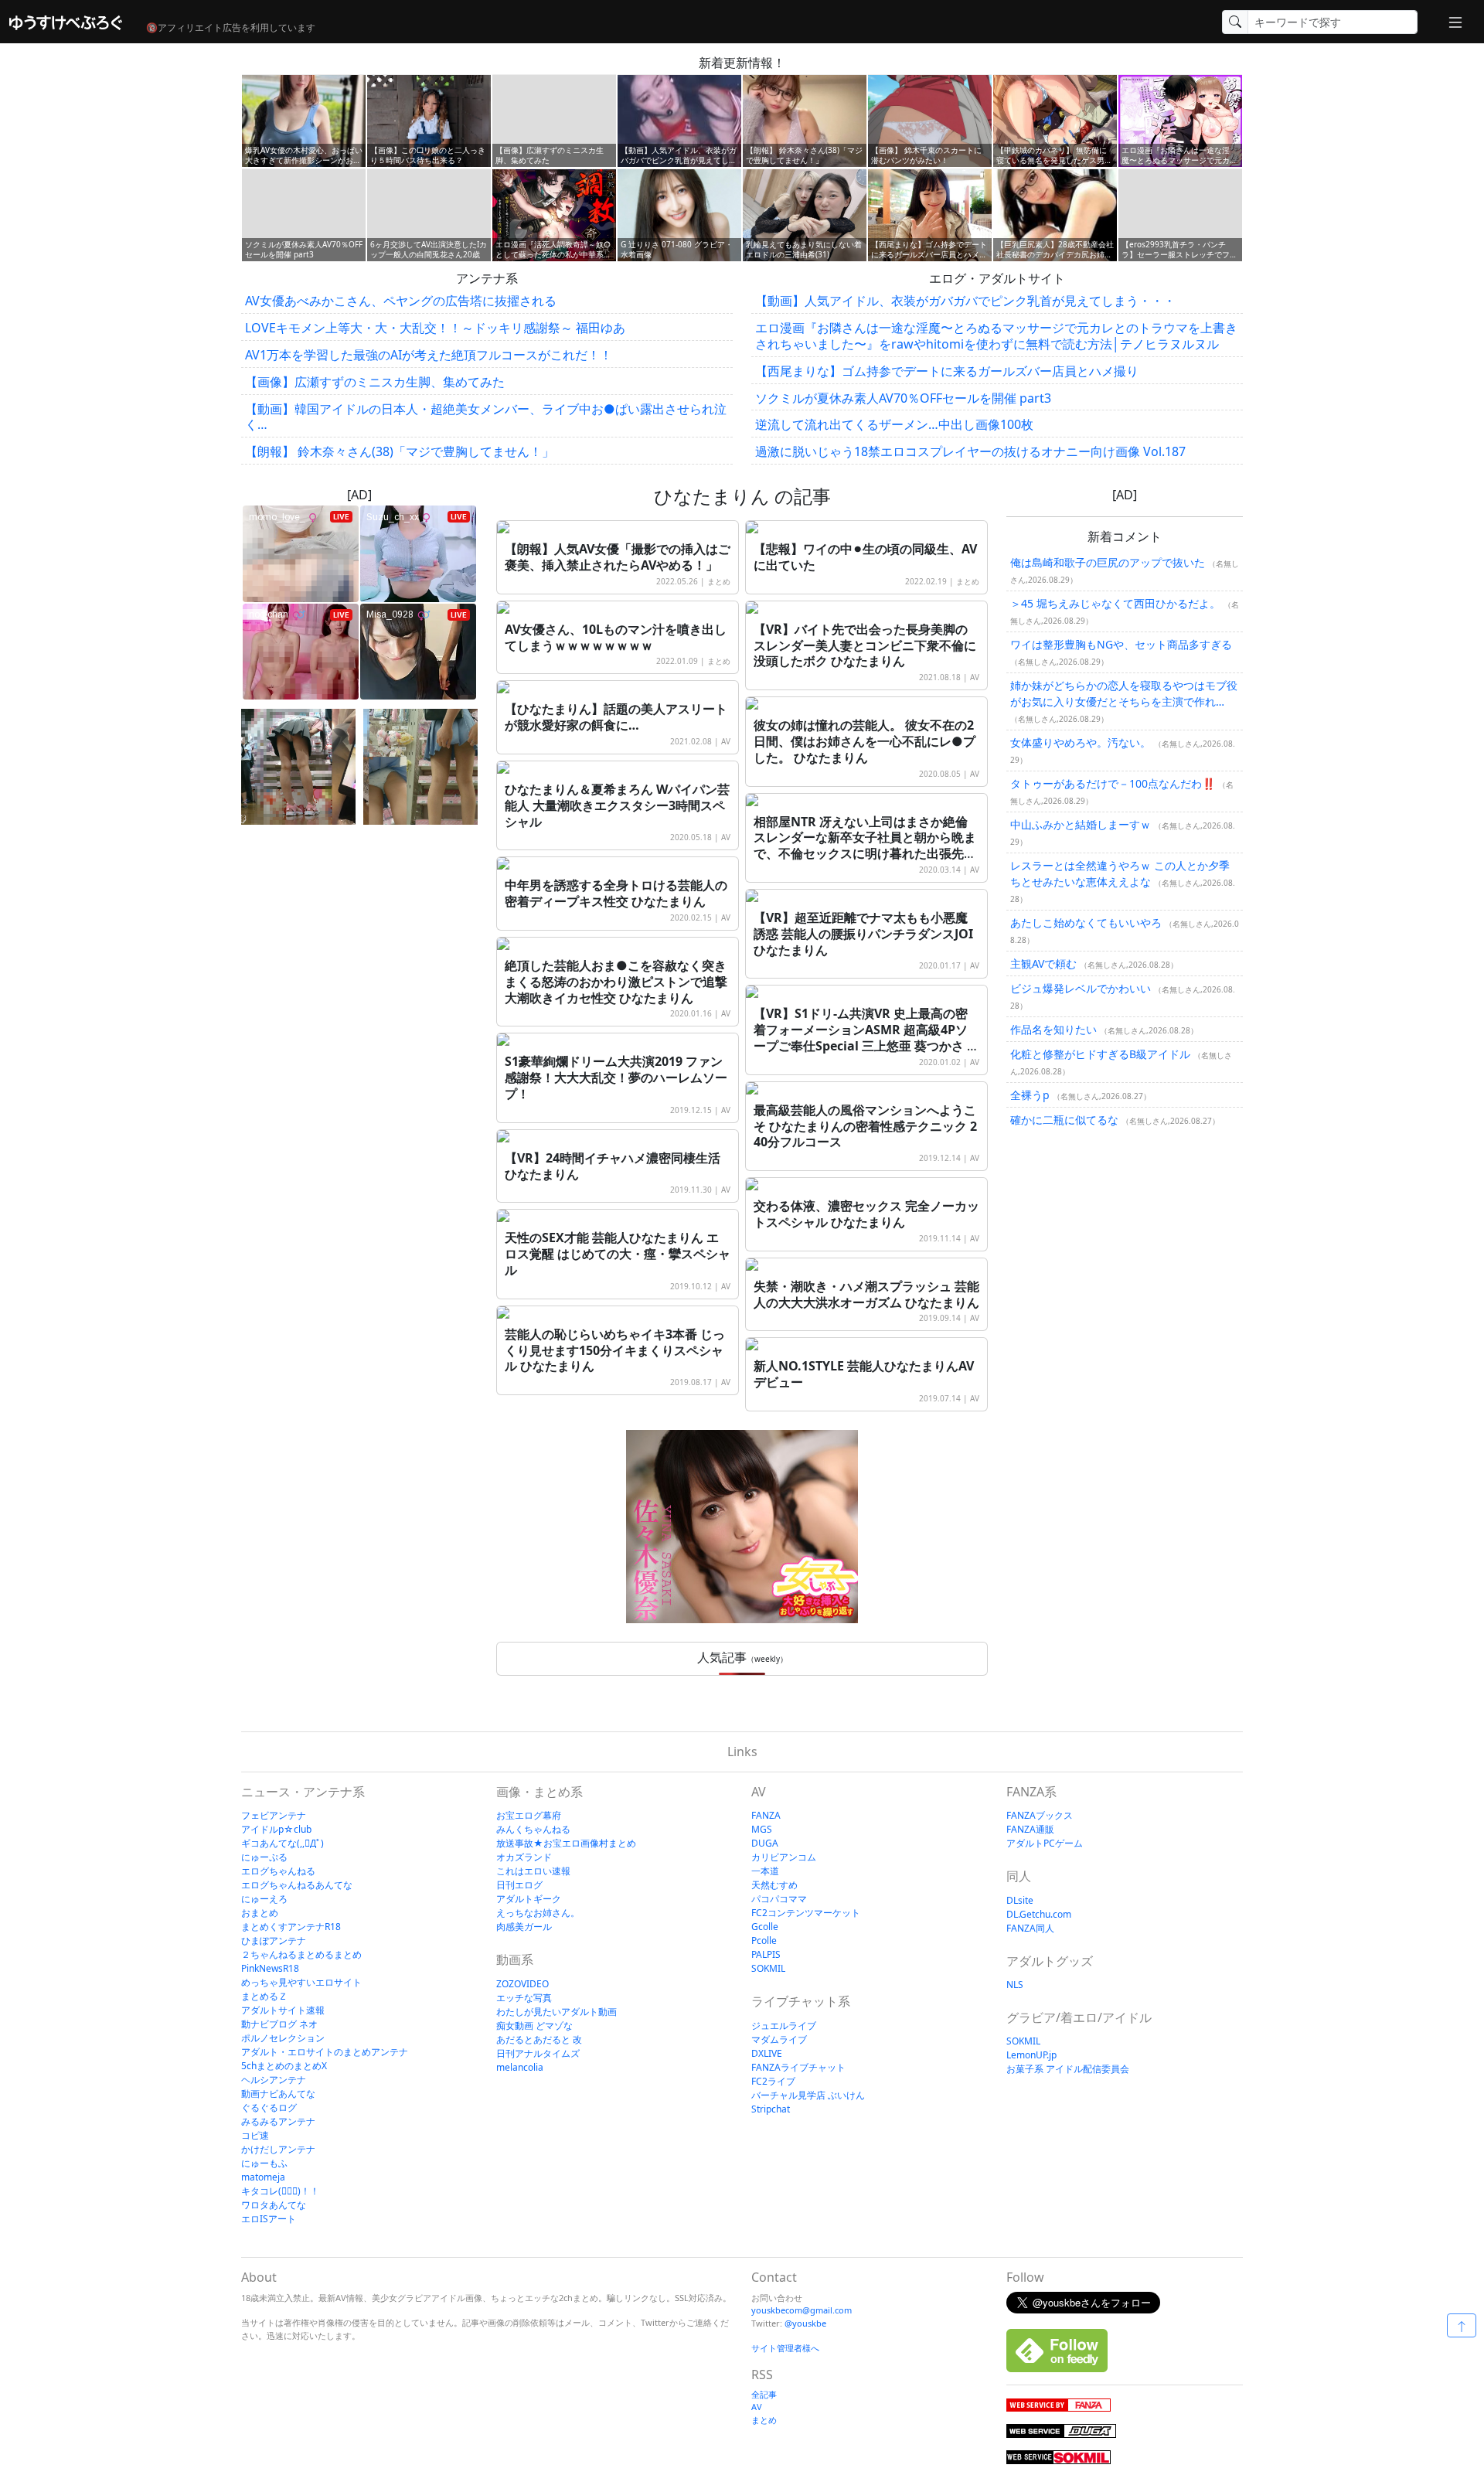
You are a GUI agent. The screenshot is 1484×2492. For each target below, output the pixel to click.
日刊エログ (519, 1885)
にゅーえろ (264, 1899)
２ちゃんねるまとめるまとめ (301, 1954)
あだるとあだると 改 (539, 2039)
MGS (762, 1829)
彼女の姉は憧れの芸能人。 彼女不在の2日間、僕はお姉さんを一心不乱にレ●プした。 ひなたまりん (865, 741)
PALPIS (766, 1954)
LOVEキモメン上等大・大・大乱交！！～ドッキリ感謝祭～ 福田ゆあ (435, 328)
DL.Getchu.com (1039, 1914)
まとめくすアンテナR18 (291, 1927)
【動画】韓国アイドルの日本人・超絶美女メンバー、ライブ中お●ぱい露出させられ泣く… (486, 417)
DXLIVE (767, 2053)
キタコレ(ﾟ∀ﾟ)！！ (280, 2191)
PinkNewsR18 (270, 1968)
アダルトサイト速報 (283, 2010)
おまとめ (260, 1913)
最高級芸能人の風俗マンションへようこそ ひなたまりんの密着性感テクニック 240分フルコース (865, 1126)
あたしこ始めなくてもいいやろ (1086, 923)
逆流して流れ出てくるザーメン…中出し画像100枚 (894, 424)
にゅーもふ (264, 2163)
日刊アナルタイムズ (538, 2053)
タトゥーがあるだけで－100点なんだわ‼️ (1113, 784)
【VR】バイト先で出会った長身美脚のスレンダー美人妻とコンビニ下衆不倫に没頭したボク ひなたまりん (865, 645)
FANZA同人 (1030, 1928)
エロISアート (269, 2219)
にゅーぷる (264, 1857)
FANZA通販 (1030, 1829)
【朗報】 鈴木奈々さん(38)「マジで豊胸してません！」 (400, 451)
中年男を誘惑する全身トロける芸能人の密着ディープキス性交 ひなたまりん (616, 893)
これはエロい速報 (533, 1871)
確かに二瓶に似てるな (1064, 1120)
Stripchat (771, 2109)
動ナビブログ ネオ (279, 2024)
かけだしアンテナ (278, 2149)
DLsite (1020, 1900)
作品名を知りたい (1053, 1030)
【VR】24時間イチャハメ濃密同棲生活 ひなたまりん (613, 1166)
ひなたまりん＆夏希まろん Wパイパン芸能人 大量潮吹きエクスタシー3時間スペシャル (617, 805)
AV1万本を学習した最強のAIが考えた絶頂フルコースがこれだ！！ (429, 355)
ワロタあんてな (274, 2205)
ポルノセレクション (283, 2038)
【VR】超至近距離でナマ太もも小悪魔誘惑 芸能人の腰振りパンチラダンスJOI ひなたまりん (863, 934)
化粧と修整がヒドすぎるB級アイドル (1100, 1055)
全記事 (764, 2394)
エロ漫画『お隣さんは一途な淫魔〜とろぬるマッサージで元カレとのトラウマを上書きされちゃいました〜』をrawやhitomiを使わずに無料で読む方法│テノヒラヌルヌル (996, 336)
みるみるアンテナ (278, 2121)
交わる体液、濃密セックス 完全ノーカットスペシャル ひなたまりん (866, 1214)
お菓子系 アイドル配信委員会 (1068, 2069)
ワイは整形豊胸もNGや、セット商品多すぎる (1121, 645)
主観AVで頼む (1043, 964)
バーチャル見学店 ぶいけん (808, 2095)
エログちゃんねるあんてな (297, 1885)
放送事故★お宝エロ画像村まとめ (566, 1843)
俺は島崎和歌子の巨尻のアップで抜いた (1108, 563)
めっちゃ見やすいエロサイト (301, 1982)
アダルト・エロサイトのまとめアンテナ (325, 2052)
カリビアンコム (784, 1857)
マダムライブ (779, 2039)
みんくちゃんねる (533, 1829)
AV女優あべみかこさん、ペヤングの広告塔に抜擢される (401, 301)
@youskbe (805, 2323)
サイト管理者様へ (785, 2348)
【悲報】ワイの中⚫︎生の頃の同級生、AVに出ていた (865, 557)
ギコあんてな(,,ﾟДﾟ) (283, 1843)
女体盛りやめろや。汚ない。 (1081, 743)
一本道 (765, 1871)
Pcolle (764, 1940)
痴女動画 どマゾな (534, 2026)
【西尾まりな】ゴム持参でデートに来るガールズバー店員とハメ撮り (947, 371)
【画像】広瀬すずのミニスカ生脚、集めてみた (375, 382)
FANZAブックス (1040, 1815)
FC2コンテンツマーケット (806, 1913)
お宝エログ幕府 (529, 1815)
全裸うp (1030, 1096)
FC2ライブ (773, 2081)
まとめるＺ (264, 1996)
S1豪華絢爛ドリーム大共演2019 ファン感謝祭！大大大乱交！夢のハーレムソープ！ (616, 1077)
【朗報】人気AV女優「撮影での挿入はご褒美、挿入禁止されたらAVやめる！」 (618, 557)
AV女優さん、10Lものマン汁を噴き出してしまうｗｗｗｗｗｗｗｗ (616, 637)
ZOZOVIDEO (522, 1984)
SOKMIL (768, 1968)
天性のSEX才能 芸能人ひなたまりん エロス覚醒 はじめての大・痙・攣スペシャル (618, 1254)
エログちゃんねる (278, 1871)
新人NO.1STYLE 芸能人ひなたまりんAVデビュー (864, 1374)
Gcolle (765, 1927)
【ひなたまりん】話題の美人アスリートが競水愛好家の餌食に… (616, 717)
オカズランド (524, 1857)
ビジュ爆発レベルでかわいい (1081, 989)
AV (975, 677)
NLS (1015, 1985)
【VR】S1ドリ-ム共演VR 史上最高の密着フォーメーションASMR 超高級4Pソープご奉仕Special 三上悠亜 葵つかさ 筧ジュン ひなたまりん (866, 1037)
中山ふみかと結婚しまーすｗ (1081, 825)
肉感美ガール (524, 1927)
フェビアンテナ (274, 1815)
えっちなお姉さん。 (538, 1913)
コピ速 (255, 2135)
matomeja (263, 2177)
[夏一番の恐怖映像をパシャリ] (420, 767)
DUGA (765, 1843)
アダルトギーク (529, 1899)
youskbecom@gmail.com (802, 2310)
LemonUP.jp (1031, 2055)
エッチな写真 (524, 1998)
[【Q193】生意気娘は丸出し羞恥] (298, 767)
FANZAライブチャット (798, 2067)
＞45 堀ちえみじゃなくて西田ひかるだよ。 (1115, 604)
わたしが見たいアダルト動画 (556, 2012)
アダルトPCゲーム (1045, 1843)
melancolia (520, 2067)
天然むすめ (774, 1885)
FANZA (766, 1815)
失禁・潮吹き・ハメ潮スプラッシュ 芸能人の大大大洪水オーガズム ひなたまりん (866, 1294)
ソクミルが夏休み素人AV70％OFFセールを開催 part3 (903, 398)
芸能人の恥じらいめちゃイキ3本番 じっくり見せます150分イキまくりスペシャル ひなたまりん (615, 1350)
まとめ (719, 581)
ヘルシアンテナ (274, 2080)
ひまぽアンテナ (274, 1940)
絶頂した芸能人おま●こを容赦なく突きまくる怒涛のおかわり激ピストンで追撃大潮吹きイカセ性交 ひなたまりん (616, 982)
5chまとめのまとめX (284, 2066)
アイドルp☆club (276, 1829)
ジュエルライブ (784, 2026)
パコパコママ (779, 1899)
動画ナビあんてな (278, 2094)
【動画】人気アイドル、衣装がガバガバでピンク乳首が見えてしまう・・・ (965, 301)
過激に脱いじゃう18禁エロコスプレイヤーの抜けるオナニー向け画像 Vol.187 (970, 451)
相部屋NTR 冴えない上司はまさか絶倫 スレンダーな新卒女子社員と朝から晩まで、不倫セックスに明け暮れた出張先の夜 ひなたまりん (865, 846)
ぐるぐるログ (269, 2107)
